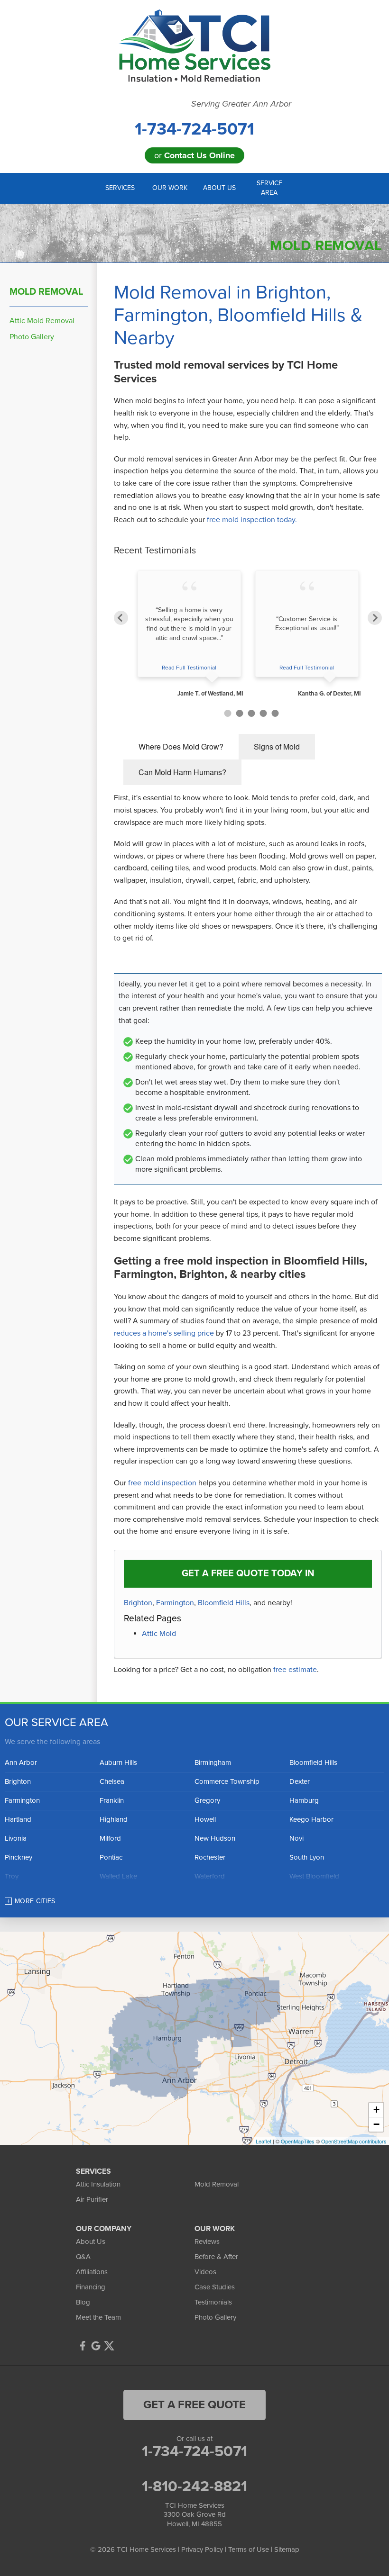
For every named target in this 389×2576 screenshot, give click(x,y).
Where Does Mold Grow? (181, 746)
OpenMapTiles (298, 2141)
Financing (91, 2287)
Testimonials (213, 2302)
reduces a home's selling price (164, 1333)
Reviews (207, 2242)
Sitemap (287, 2549)
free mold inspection (162, 1483)
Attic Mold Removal (42, 321)
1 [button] (228, 713)
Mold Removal (46, 292)
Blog (83, 2302)
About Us (91, 2242)
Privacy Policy (202, 2549)
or (194, 155)
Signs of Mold (277, 746)
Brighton (138, 1603)
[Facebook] (83, 2346)
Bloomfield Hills (224, 1603)
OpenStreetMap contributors (354, 2141)
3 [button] (252, 713)
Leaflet (264, 2141)
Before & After (216, 2257)
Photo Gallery (32, 337)
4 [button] (264, 713)
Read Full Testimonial (189, 668)
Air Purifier (92, 2199)
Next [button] (375, 618)
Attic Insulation (98, 2184)
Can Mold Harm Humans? (182, 772)
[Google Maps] (96, 2346)
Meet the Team (98, 2317)
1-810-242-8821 (194, 2486)
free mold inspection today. (252, 520)
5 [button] (275, 713)
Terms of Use (249, 2549)
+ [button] (376, 2110)
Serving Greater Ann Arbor (241, 104)
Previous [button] (121, 618)
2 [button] (240, 713)
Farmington (175, 1603)
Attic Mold (159, 1634)
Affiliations (92, 2272)
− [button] (376, 2124)
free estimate (295, 1670)
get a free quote (194, 2405)
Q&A (83, 2257)
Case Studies (215, 2287)
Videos (205, 2272)
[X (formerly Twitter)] (109, 2346)
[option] (189, 634)
